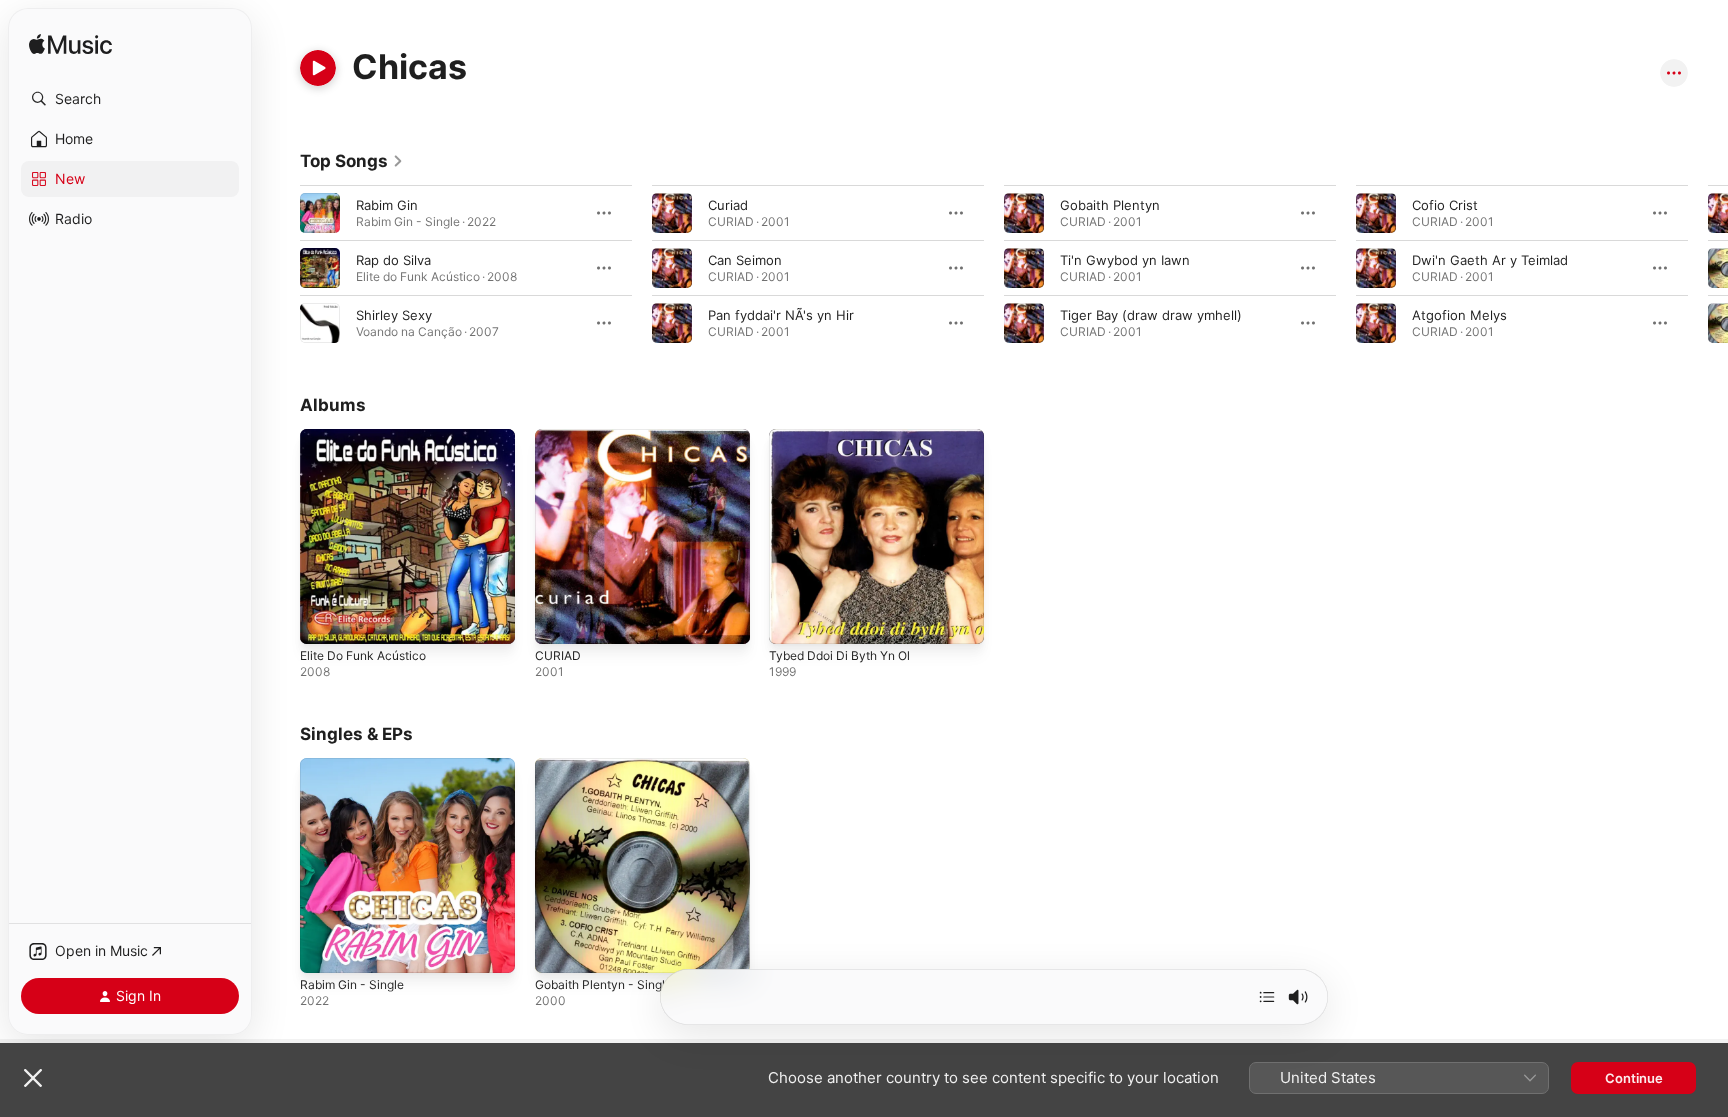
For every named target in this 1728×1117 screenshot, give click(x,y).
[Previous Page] (280, 268)
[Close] (33, 1078)
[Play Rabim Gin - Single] (325, 947)
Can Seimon (745, 260)
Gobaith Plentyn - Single (611, 766)
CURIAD (559, 437)
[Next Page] (1708, 268)
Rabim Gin (387, 205)
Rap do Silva (393, 260)
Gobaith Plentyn (1110, 205)
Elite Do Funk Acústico (370, 437)
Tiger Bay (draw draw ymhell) (1151, 315)
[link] (352, 161)
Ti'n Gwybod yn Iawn (1125, 260)
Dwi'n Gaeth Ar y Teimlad (1490, 260)
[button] (130, 99)
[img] (70, 45)
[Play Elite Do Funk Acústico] (325, 619)
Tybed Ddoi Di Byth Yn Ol (846, 437)
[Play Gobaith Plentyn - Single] (560, 947)
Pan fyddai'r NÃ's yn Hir (781, 315)
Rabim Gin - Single (357, 766)
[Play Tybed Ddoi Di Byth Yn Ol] (794, 619)
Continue (1634, 1078)
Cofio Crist (1445, 205)
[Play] (318, 68)
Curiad (728, 205)
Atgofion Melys (1459, 315)
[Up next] (1267, 997)
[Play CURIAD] (560, 619)
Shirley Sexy (394, 315)
